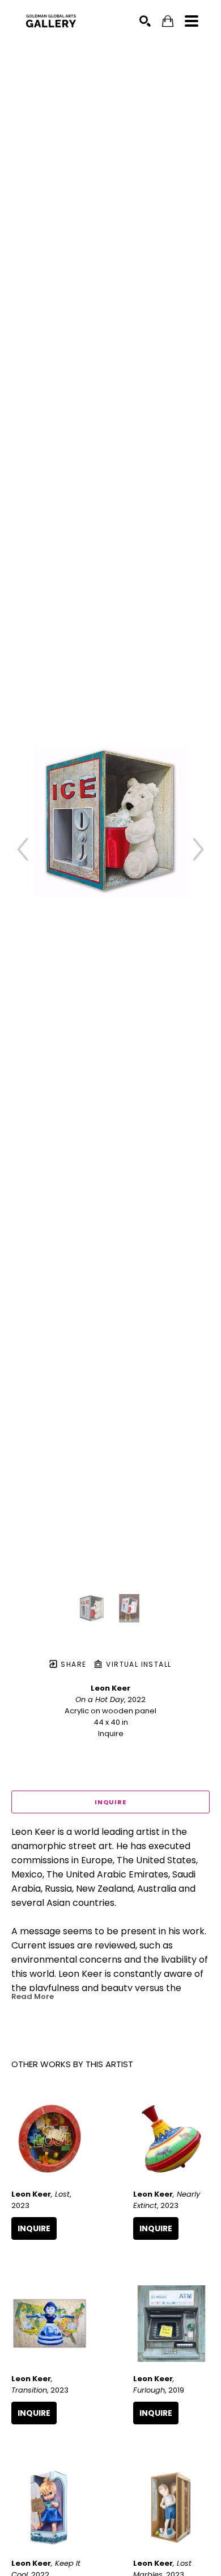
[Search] (145, 21)
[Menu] (192, 21)
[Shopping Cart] (168, 21)
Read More (33, 1996)
